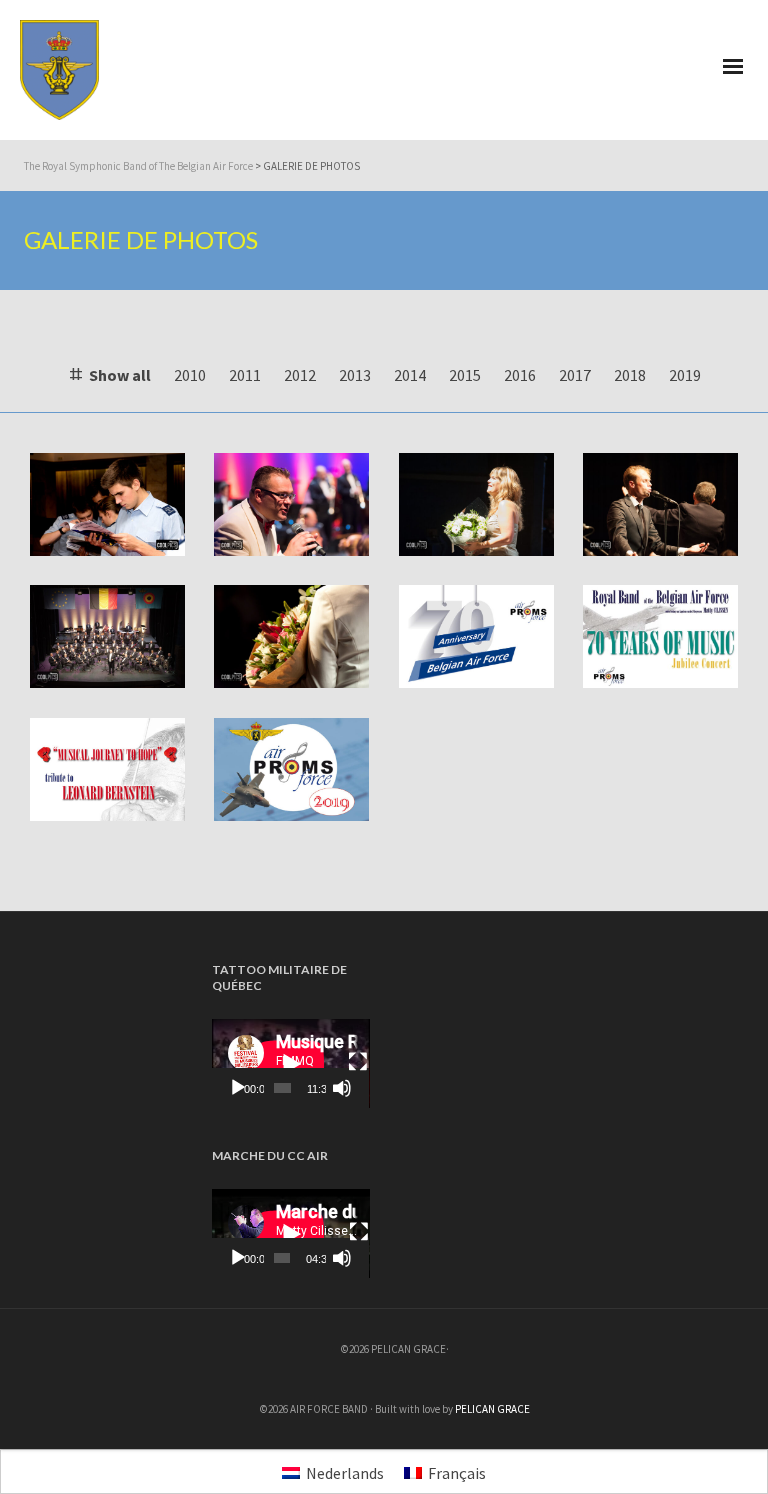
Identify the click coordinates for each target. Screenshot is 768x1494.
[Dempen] (342, 1088)
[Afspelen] (238, 1088)
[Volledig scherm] (358, 1062)
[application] (291, 1063)
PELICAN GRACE (492, 1409)
